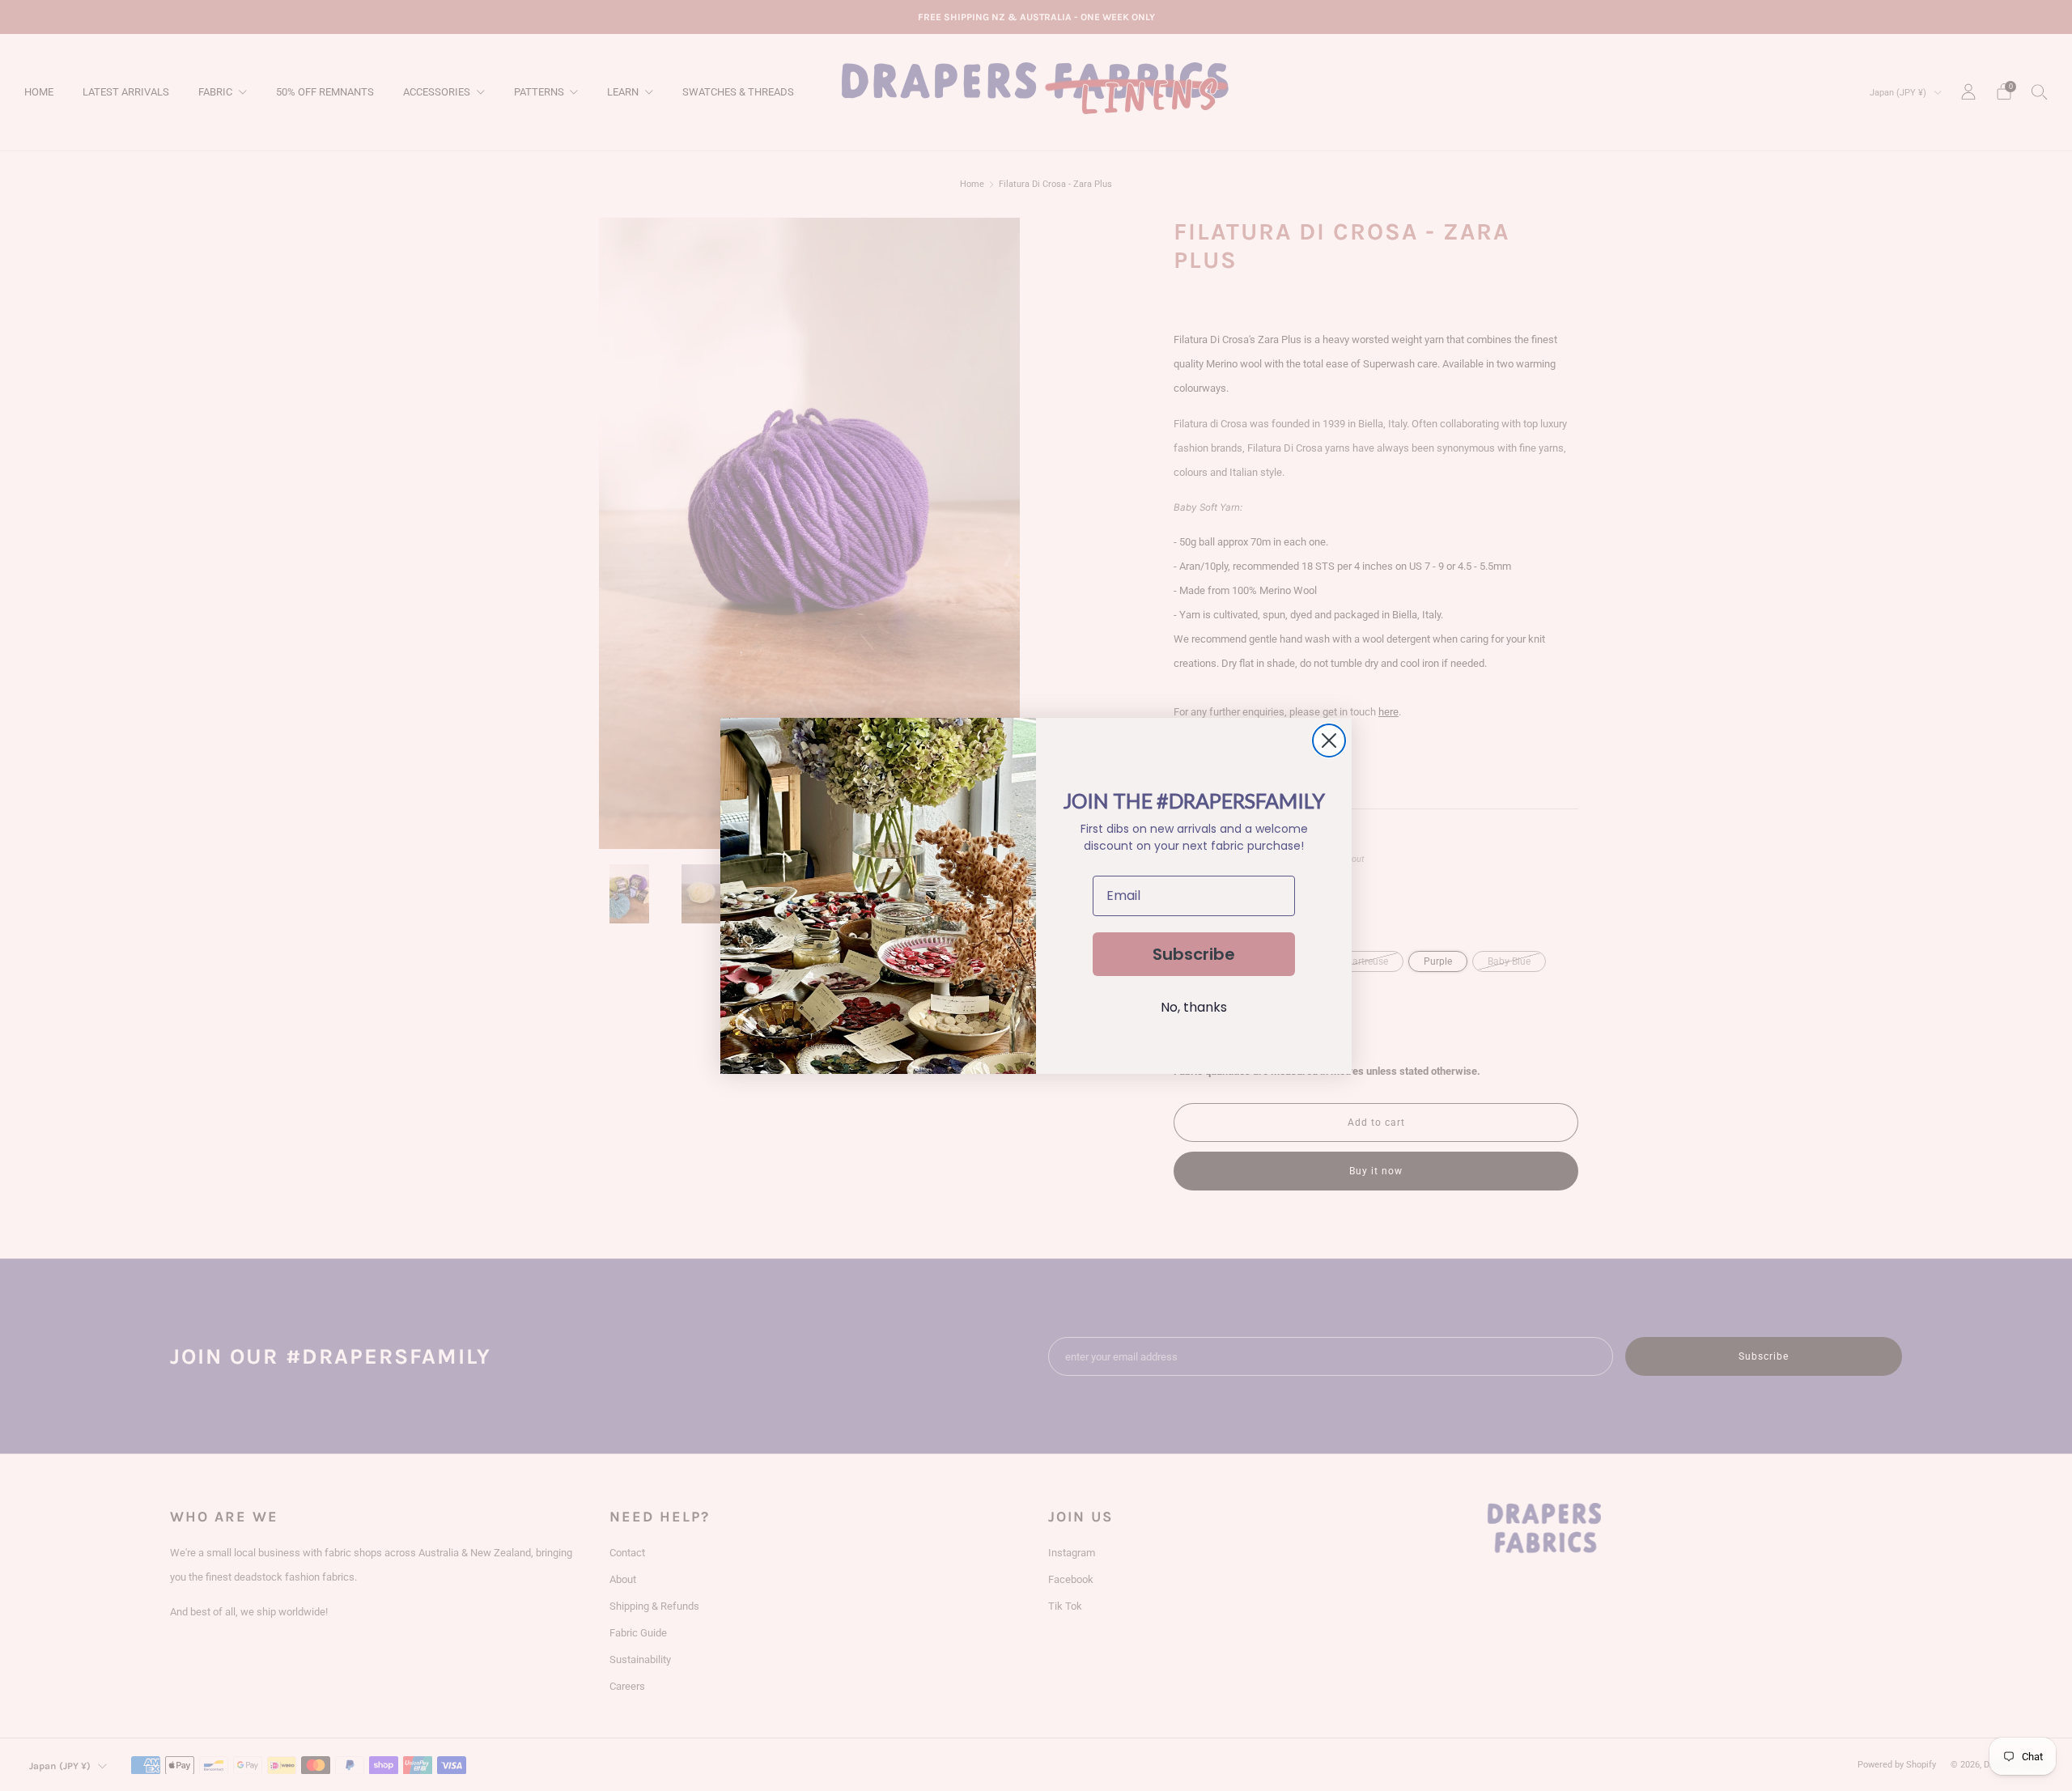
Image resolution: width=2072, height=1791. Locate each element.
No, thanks (1194, 1007)
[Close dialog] (1329, 741)
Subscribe (1194, 954)
